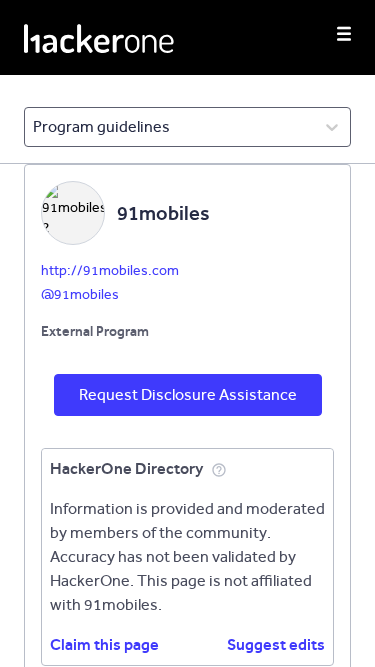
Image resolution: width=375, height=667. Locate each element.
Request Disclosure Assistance (188, 394)
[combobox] (34, 127)
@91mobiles (80, 294)
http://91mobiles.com (110, 270)
